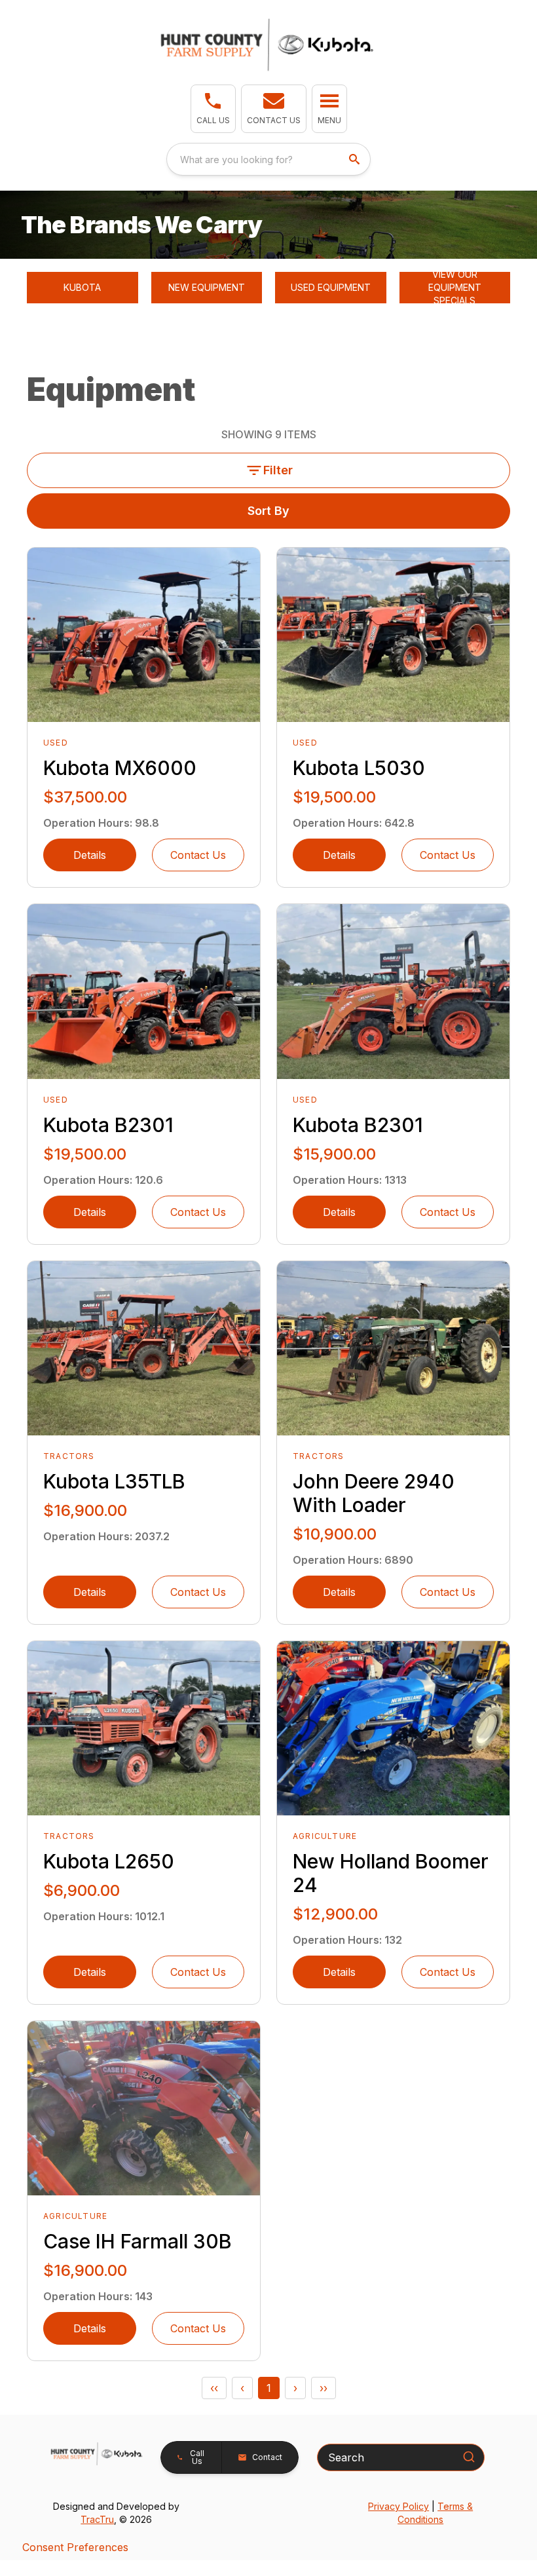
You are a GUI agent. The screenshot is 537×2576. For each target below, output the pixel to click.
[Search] (469, 2457)
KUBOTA (82, 287)
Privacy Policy (398, 2506)
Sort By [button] (268, 511)
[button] (213, 109)
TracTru (97, 2519)
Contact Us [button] (198, 855)
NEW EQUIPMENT (207, 287)
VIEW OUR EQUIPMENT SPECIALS (455, 288)
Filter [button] (278, 470)
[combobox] (268, 159)
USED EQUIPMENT (331, 287)
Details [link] (90, 855)
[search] (356, 159)
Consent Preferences (75, 2547)
